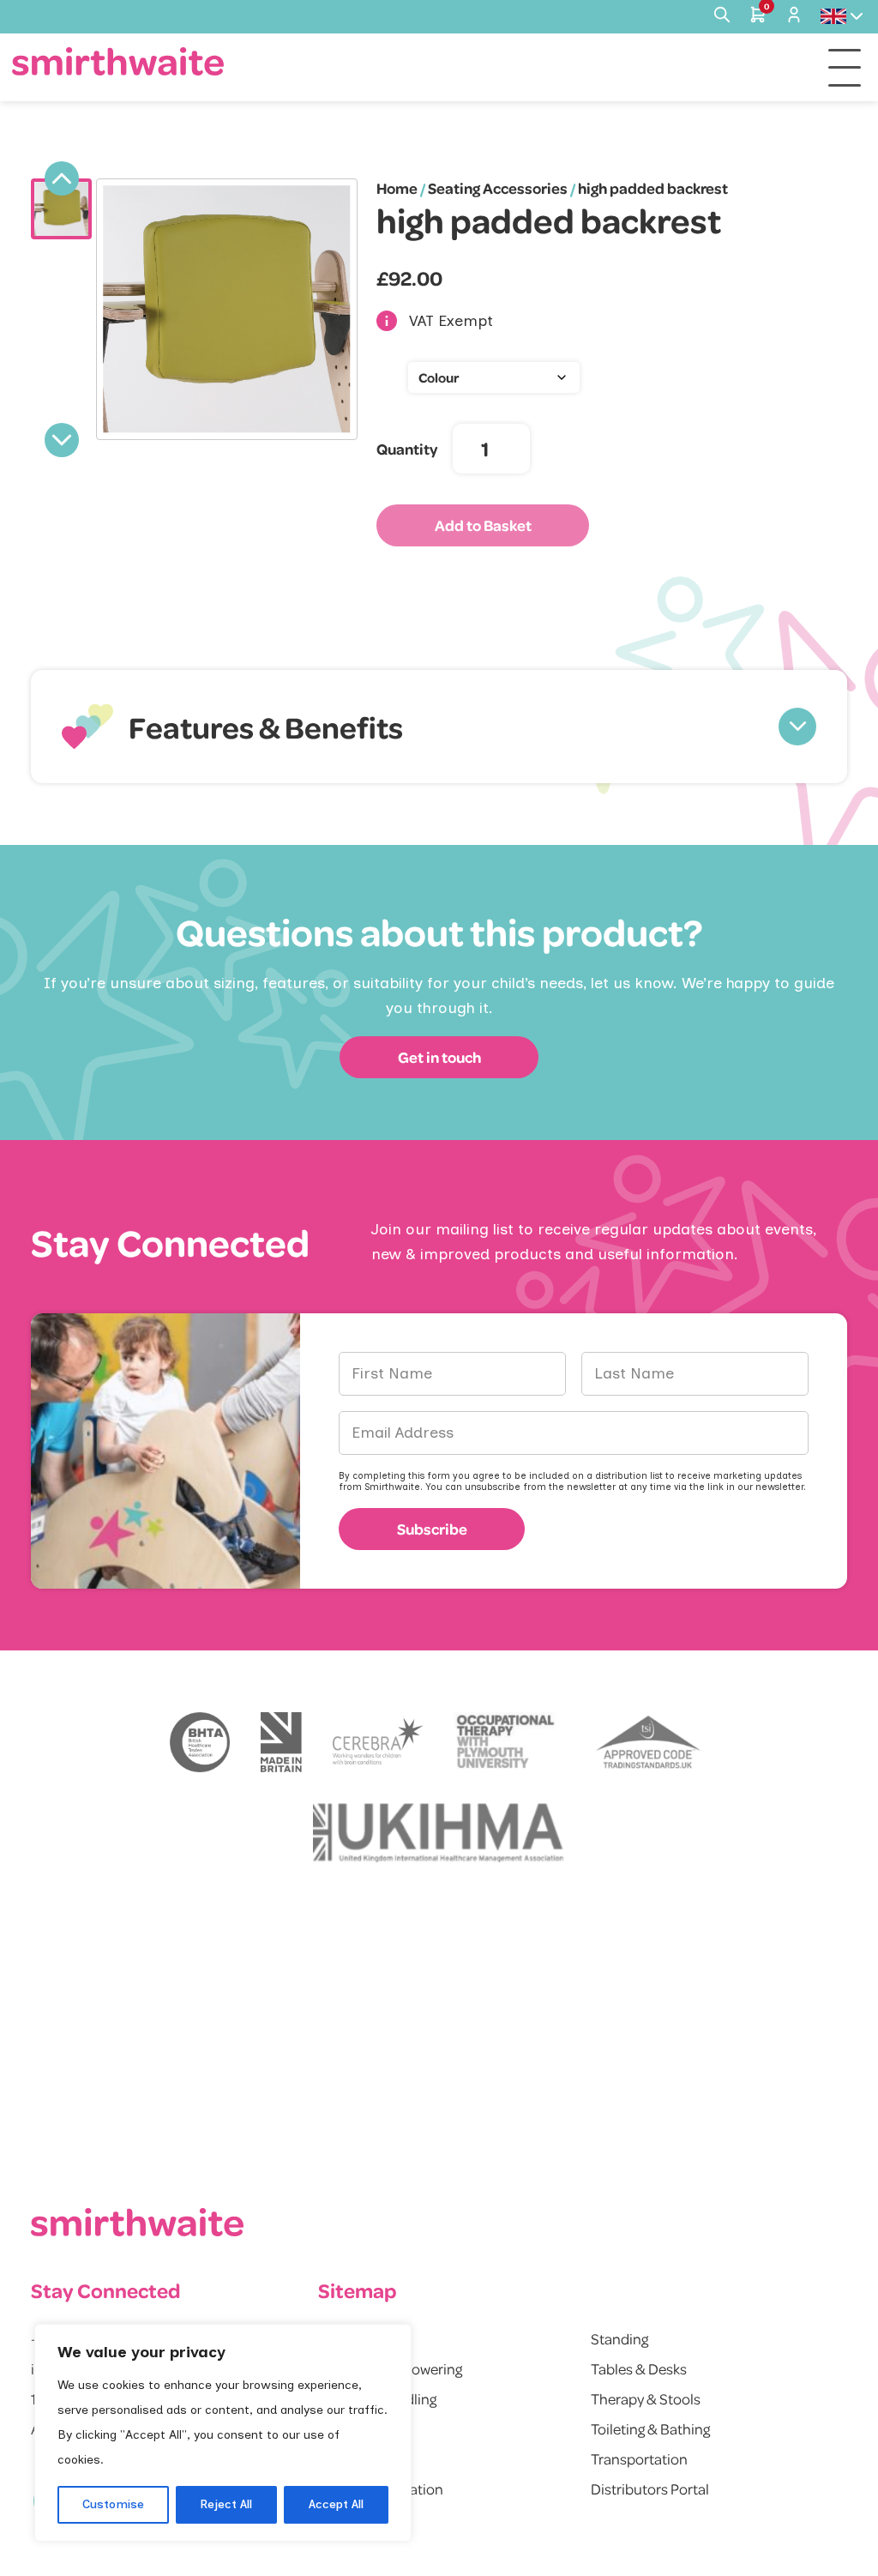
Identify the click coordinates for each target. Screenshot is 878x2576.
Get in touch (439, 1057)
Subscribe (432, 1529)
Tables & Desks (639, 2368)
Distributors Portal (650, 2489)
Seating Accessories (498, 188)
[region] (223, 2433)
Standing (619, 2338)
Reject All (226, 2504)
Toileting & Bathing (650, 2428)
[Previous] (62, 178)
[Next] (62, 440)
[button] (439, 727)
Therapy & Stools (646, 2398)
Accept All (336, 2504)
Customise (113, 2504)
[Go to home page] (118, 61)
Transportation (639, 2458)
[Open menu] (845, 68)
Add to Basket (483, 525)
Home (397, 188)
